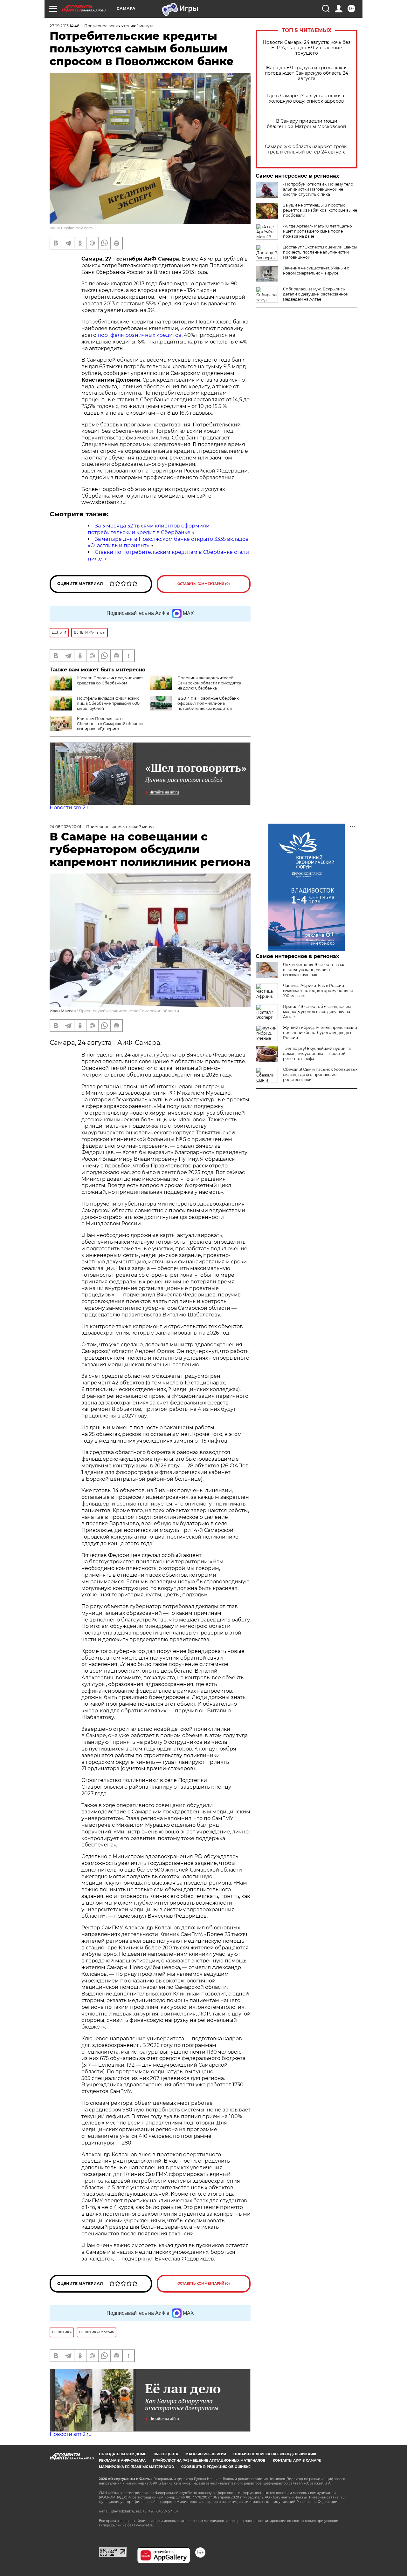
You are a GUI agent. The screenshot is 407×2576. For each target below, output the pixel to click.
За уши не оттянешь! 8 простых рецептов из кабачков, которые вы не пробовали (320, 210)
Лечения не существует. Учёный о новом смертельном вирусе (316, 271)
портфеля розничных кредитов (140, 335)
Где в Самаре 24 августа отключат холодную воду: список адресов (307, 99)
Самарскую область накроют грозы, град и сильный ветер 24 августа (307, 149)
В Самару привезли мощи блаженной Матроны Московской (307, 124)
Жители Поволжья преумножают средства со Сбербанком (110, 680)
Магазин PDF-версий (206, 2454)
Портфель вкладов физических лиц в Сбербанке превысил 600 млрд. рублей (108, 703)
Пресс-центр (166, 2454)
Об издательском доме (123, 2454)
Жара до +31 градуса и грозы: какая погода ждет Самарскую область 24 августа (307, 73)
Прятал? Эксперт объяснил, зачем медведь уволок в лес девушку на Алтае (317, 1012)
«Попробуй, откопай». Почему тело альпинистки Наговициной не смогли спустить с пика (318, 189)
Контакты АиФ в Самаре (297, 2460)
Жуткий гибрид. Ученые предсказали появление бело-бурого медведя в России (320, 1033)
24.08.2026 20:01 (65, 827)
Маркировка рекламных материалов (136, 2467)
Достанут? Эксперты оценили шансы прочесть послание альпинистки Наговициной (320, 252)
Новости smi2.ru (71, 808)
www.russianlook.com (71, 228)
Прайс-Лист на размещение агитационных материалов (209, 2460)
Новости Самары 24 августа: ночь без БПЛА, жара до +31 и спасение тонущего (307, 48)
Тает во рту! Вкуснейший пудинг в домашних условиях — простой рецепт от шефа (317, 1054)
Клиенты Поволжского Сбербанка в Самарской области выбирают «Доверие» (110, 724)
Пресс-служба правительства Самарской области (129, 1011)
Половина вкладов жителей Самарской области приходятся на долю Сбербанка (209, 683)
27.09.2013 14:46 (64, 26)
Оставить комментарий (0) (204, 584)
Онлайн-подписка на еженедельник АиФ (275, 2454)
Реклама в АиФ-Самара (122, 2460)
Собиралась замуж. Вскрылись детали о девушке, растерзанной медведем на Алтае (316, 294)
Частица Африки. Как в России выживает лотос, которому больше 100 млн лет (318, 991)
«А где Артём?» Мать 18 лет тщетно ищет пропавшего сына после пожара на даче (317, 231)
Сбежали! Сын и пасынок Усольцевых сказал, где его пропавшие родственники (320, 1074)
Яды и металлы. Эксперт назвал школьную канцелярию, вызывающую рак (314, 970)
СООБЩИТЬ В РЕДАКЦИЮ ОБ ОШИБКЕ (216, 2467)
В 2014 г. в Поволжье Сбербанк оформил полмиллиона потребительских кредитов (208, 703)
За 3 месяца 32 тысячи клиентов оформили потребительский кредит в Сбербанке (149, 529)
